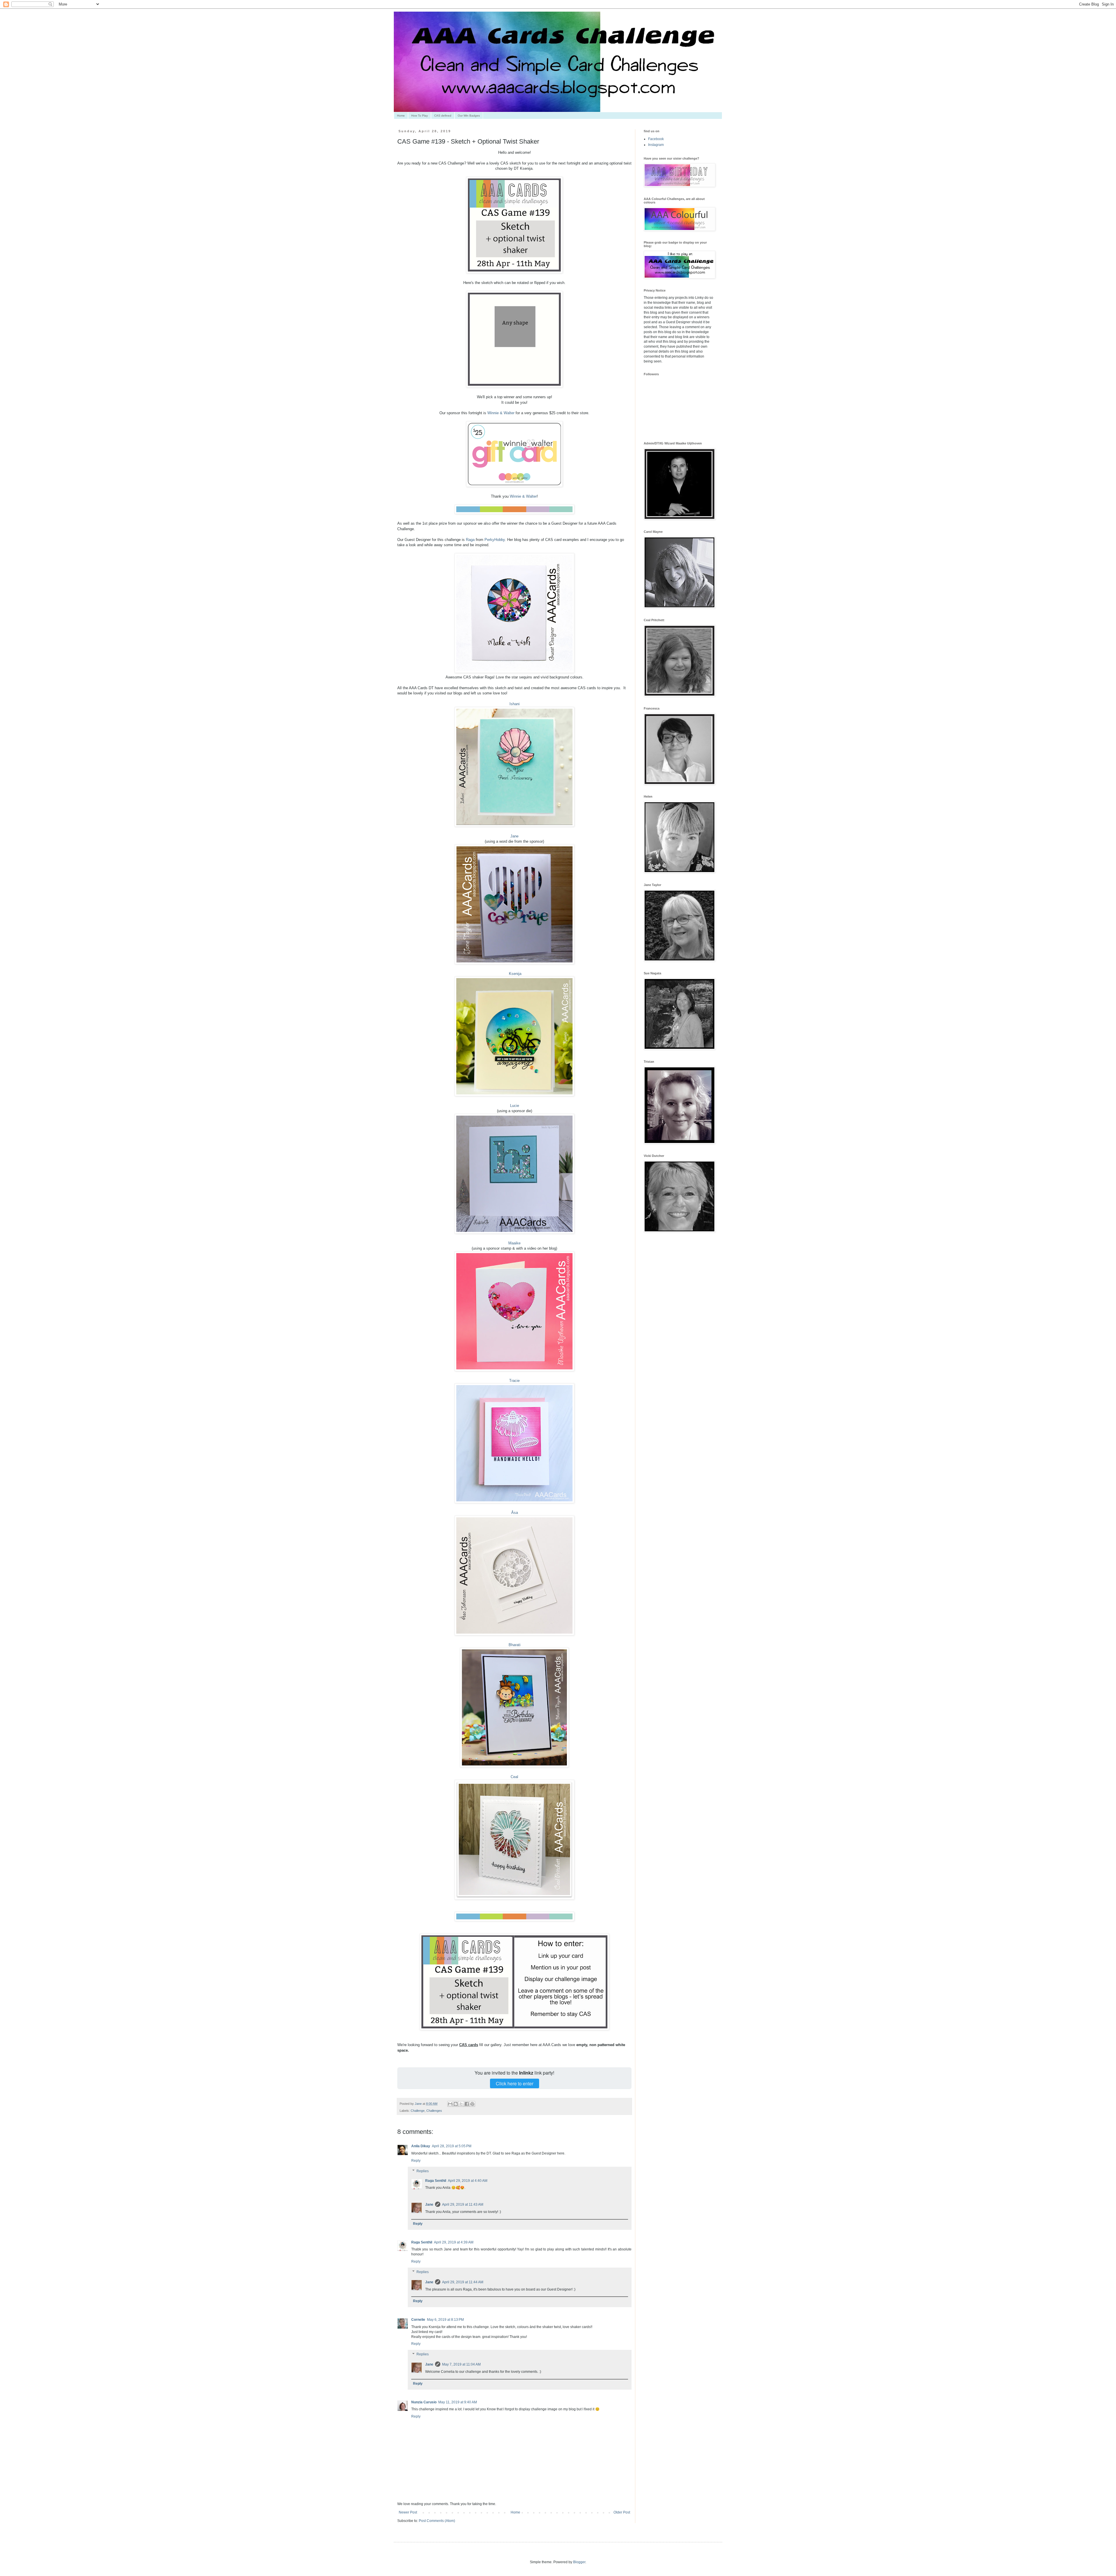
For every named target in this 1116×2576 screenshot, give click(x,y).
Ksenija (515, 974)
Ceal (514, 1777)
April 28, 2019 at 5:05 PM (452, 2146)
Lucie (515, 1106)
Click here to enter (515, 2083)
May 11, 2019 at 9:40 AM (458, 2402)
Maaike (514, 1243)
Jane (514, 836)
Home (401, 116)
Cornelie (418, 2320)
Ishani (515, 704)
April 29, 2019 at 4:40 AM (468, 2181)
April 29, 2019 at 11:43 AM (463, 2205)
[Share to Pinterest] (472, 2104)
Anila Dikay (421, 2146)
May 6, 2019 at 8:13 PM (445, 2320)
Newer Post (408, 2512)
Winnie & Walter (501, 413)
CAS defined (443, 116)
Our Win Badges (469, 116)
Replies (423, 2171)
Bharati (515, 1645)
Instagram (656, 145)
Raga (470, 540)
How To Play (420, 116)
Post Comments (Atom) (437, 2521)
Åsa (515, 1513)
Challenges (434, 2111)
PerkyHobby (495, 540)
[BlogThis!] (456, 2104)
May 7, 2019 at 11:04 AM (461, 2364)
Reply (416, 2161)
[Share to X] (461, 2104)
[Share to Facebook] (467, 2104)
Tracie (514, 1381)
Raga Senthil (436, 2181)
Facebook (656, 139)
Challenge (418, 2111)
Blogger (579, 2562)
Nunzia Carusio (424, 2402)
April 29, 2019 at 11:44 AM (463, 2282)
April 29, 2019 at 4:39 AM (454, 2242)
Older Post (622, 2512)
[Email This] (450, 2104)
